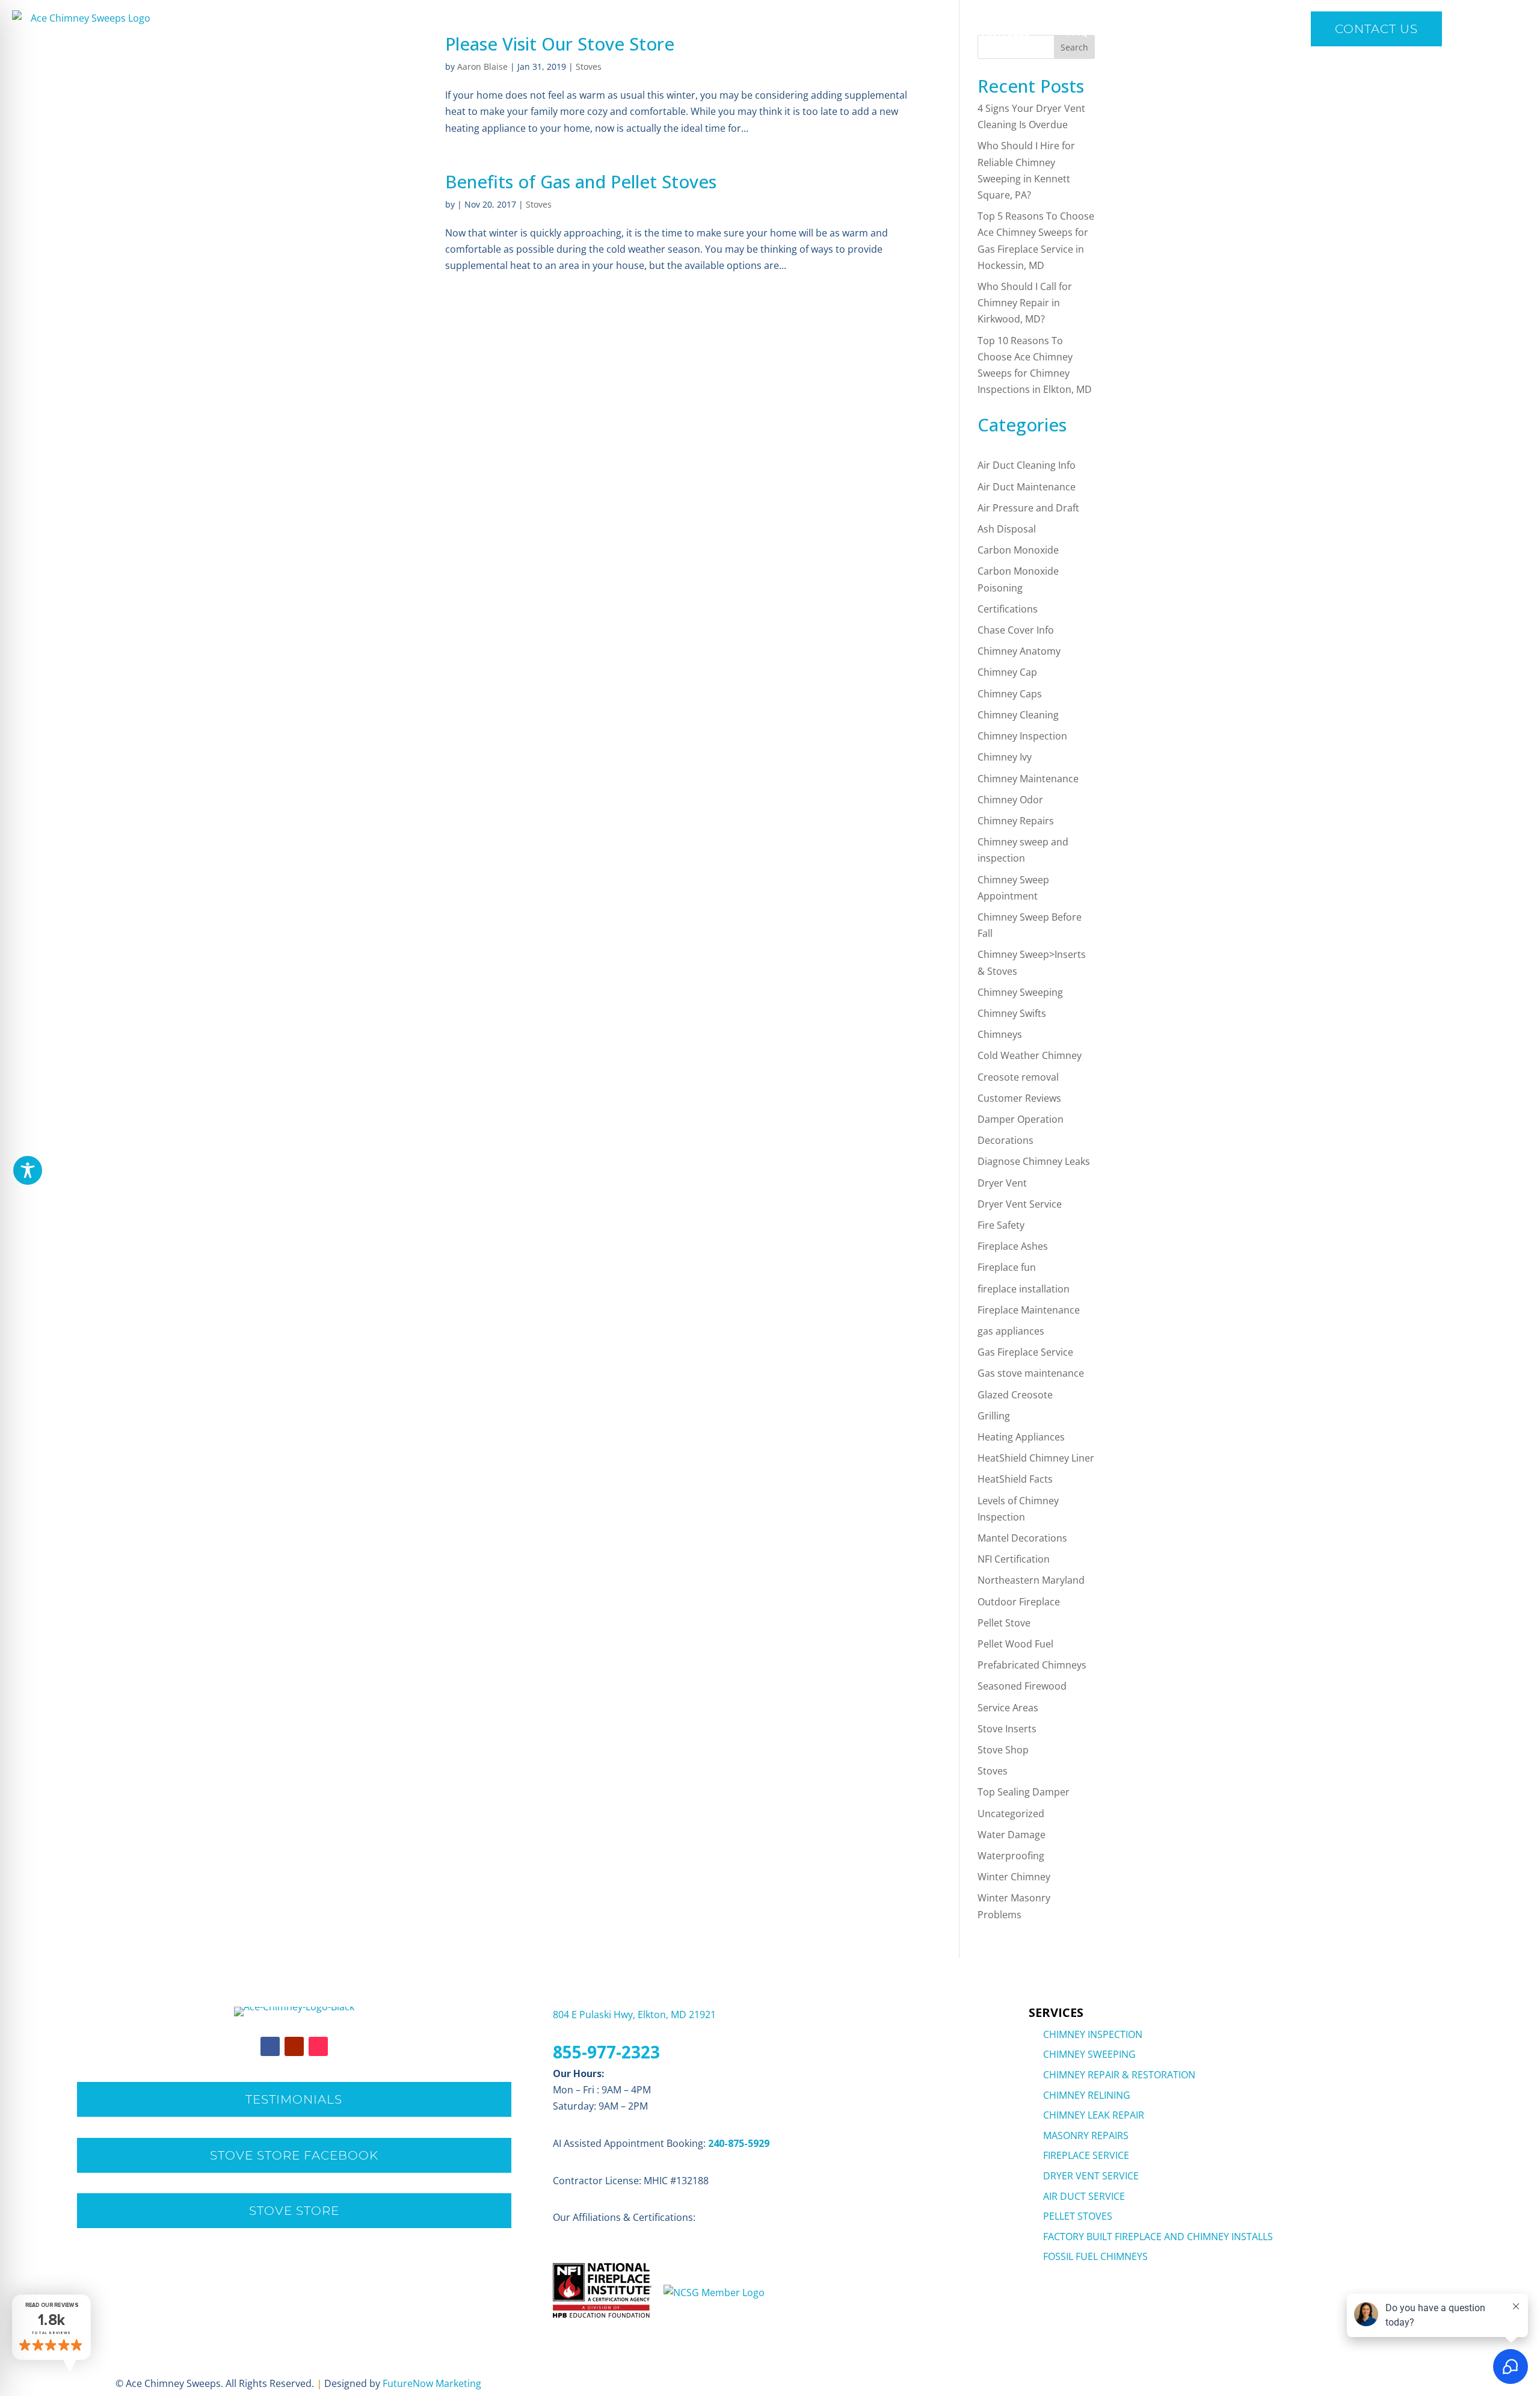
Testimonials (294, 2099)
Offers (938, 31)
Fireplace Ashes (1013, 1246)
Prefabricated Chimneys (1032, 1665)
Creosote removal (1018, 1077)
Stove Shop (1003, 1750)
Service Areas (1008, 1708)
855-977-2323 (606, 2052)
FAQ (1077, 31)
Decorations (1006, 1140)
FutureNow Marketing (432, 2383)
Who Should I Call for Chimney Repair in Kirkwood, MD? (1025, 303)
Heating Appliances (1021, 1437)
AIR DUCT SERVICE (1084, 2196)
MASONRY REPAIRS (1086, 2135)
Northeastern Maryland (1031, 1580)
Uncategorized (1011, 1814)
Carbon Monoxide (1018, 550)
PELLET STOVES (1078, 2216)
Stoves (589, 66)
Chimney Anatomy (1019, 651)
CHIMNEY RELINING (1087, 2095)
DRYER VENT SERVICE (1091, 2176)
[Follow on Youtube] (294, 2046)
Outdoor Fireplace (1019, 1602)
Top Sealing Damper (1024, 1792)
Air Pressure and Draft (1028, 508)
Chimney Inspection (1022, 736)
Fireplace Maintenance (1029, 1310)
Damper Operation (1021, 1119)
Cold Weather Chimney (1030, 1055)
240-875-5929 (739, 2143)
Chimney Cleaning (1018, 715)
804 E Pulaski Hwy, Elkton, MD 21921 (634, 2015)
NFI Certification (1014, 1559)
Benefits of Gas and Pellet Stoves (581, 181)
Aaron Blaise (482, 66)
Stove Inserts (1007, 1729)
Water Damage (1012, 1835)
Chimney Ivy (1005, 757)
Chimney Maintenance (1028, 779)
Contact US (1376, 29)
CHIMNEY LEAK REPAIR (1094, 2115)
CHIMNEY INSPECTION (1093, 2034)
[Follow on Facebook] (270, 2046)
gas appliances (1011, 1331)
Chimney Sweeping (1020, 992)
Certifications (1008, 609)
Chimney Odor (1010, 800)
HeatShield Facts (1015, 1479)
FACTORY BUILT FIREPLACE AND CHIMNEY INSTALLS (1158, 2237)
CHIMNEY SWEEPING (1089, 2054)
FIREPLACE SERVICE (1086, 2155)
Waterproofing (1011, 1856)
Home (720, 31)
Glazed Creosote (1015, 1395)
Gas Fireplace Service (1025, 1352)
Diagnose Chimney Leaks (1034, 1161)
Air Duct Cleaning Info (1027, 465)
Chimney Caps (1010, 694)
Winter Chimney (1014, 1877)
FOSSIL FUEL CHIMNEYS (1095, 2256)
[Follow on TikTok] (318, 2046)
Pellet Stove (1004, 1623)
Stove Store (294, 2211)
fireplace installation (1024, 1289)
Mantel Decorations (1022, 1538)
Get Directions (1156, 31)
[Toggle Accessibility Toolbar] (28, 1170)
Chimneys (1000, 1034)
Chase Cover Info (1016, 630)
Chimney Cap (1007, 672)
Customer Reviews (1019, 1098)
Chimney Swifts (1012, 1013)
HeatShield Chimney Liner (1036, 1458)
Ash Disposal (1007, 529)
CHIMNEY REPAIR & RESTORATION (1119, 2075)
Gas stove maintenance (1031, 1373)
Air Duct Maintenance (1027, 487)
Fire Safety (1001, 1225)
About (864, 31)
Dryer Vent (1002, 1183)
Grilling (994, 1416)
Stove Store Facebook (294, 2155)
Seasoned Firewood (1022, 1686)
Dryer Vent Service (1020, 1204)
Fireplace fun (1007, 1267)
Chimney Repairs (1016, 821)
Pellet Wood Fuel (1015, 1644)
